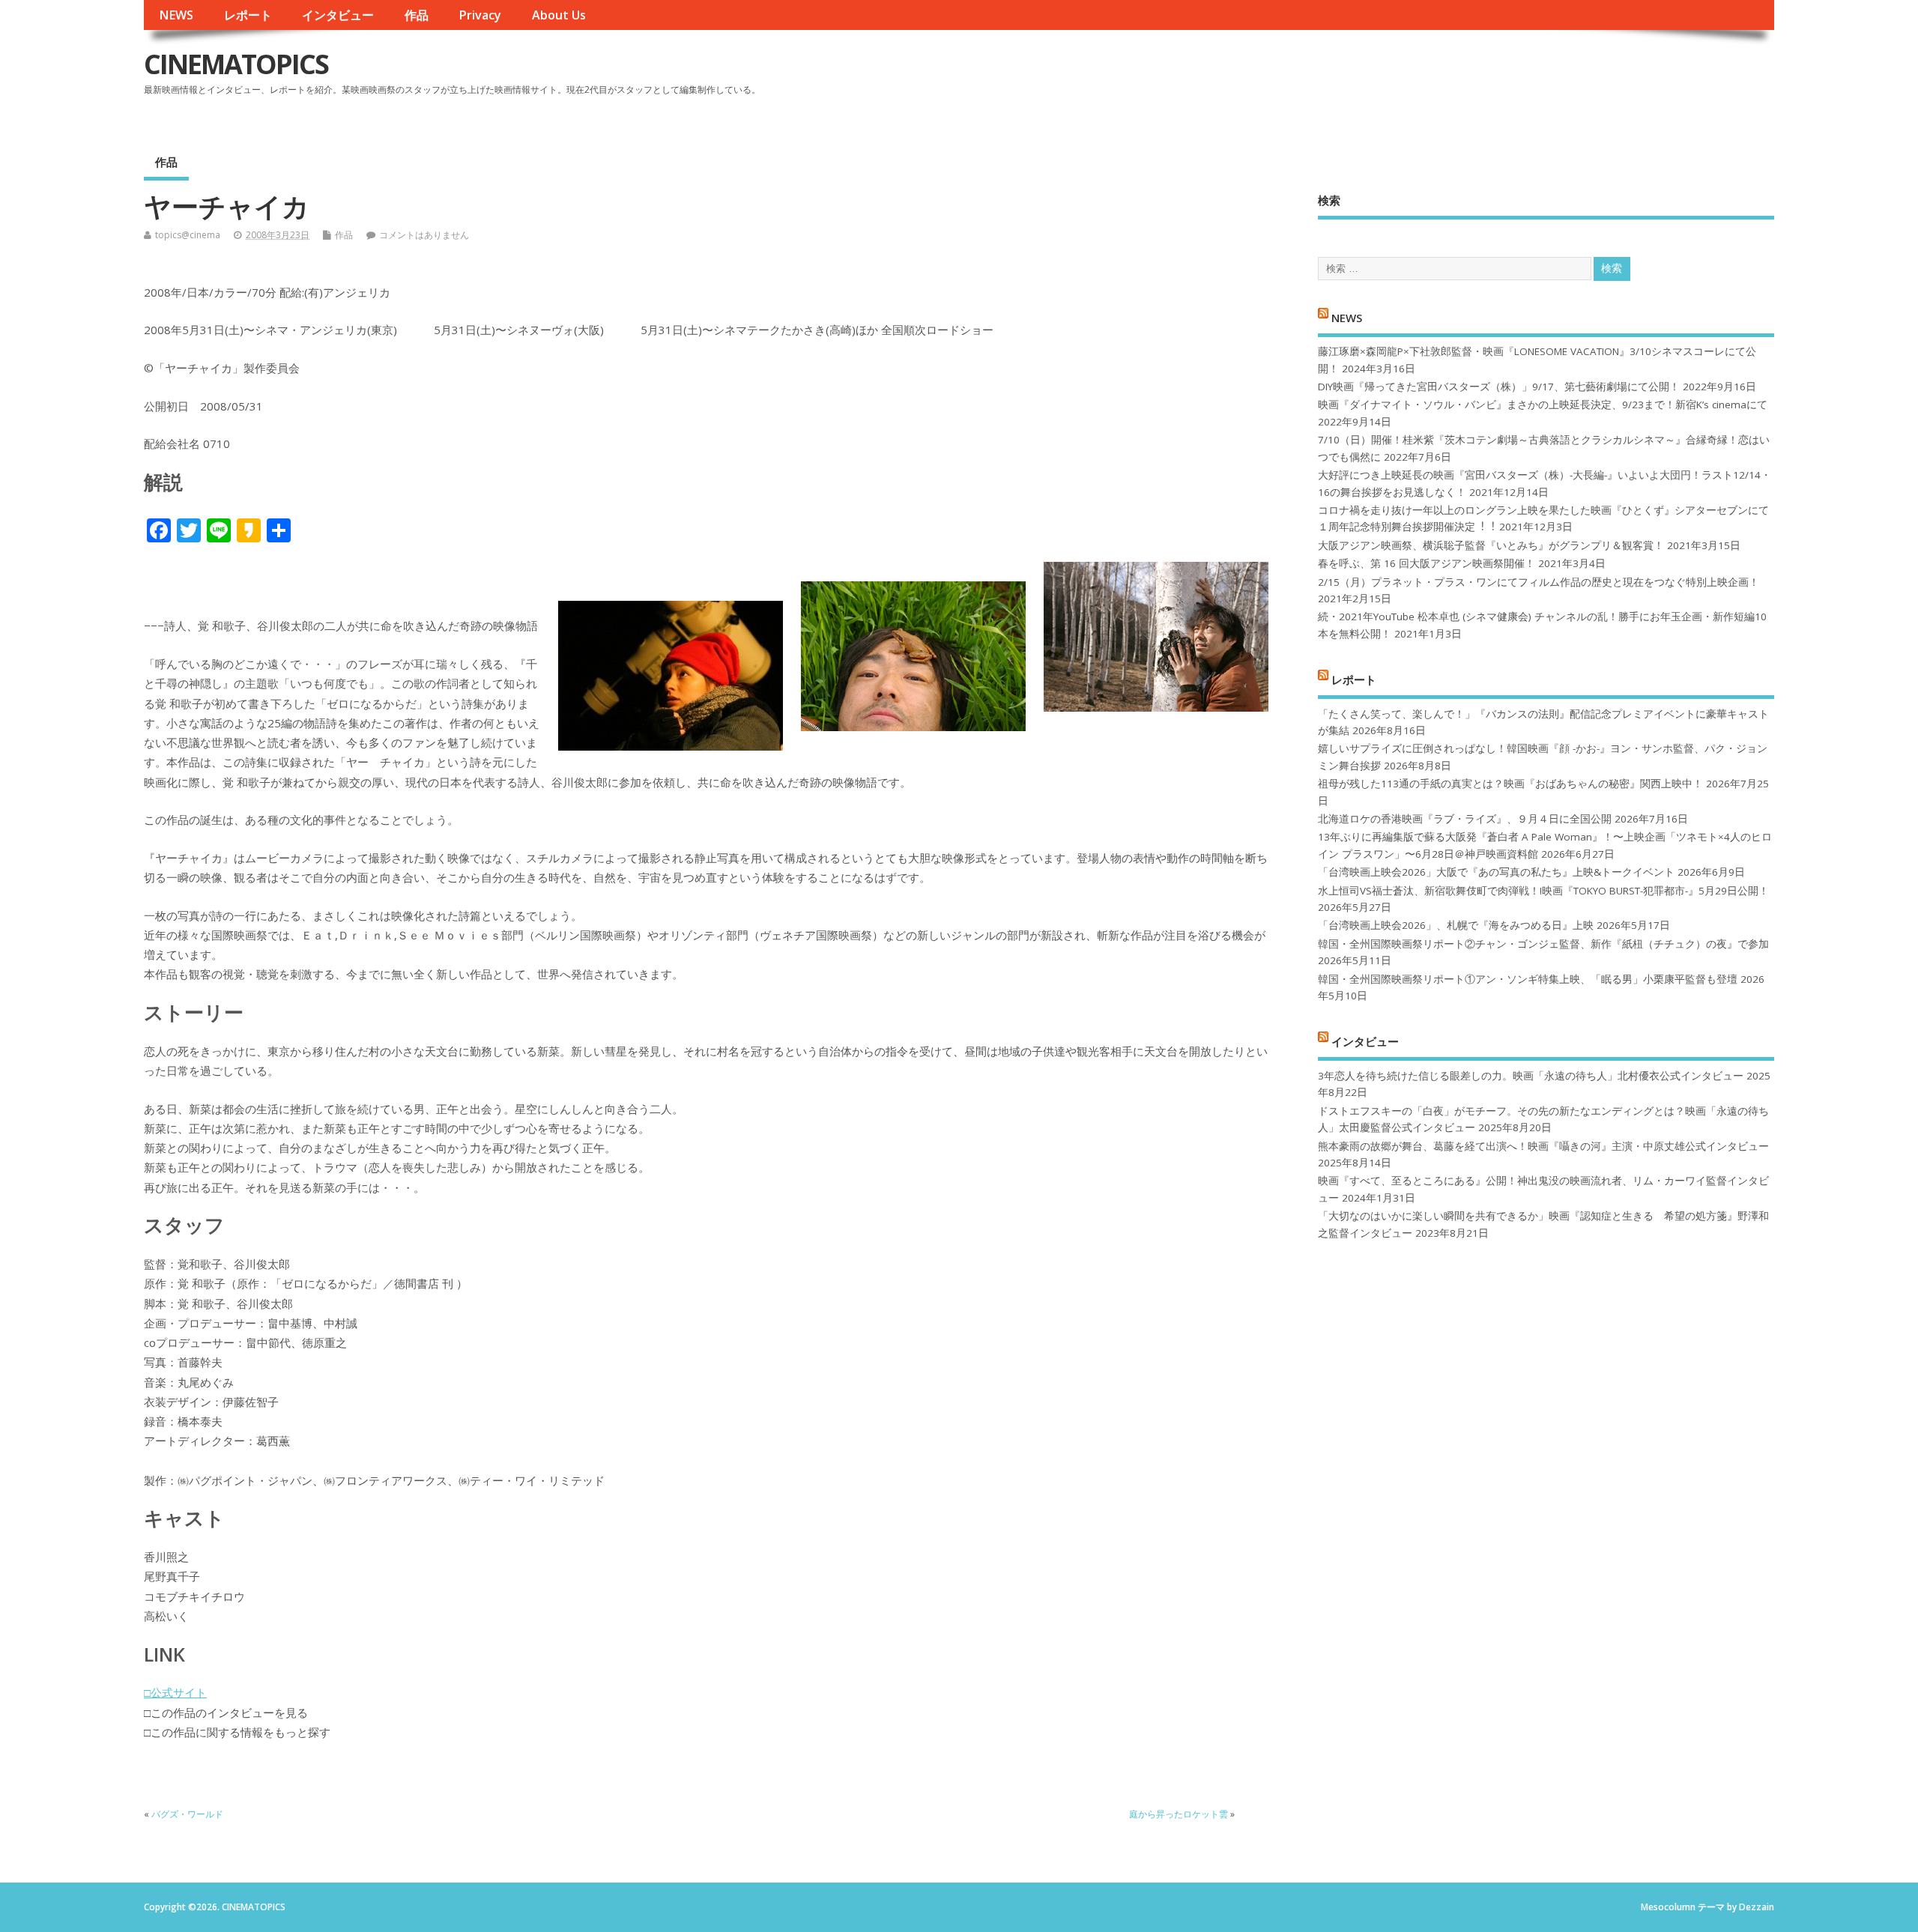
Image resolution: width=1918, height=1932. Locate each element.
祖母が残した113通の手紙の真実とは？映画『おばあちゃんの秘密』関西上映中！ (1510, 784)
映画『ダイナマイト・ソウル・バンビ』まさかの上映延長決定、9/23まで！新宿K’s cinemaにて (1543, 405)
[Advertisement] (1489, 76)
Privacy (480, 15)
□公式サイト (175, 1692)
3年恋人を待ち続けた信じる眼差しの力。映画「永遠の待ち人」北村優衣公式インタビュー (1531, 1076)
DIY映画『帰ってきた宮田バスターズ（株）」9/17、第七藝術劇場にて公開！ (1499, 387)
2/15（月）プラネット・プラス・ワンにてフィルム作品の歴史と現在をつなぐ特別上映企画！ (1539, 582)
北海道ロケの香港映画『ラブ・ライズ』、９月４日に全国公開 (1465, 819)
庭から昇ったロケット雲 (1179, 1814)
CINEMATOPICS (236, 64)
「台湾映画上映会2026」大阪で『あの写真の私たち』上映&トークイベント (1496, 872)
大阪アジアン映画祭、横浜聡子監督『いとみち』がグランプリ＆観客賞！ (1491, 545)
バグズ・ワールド (187, 1814)
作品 (417, 15)
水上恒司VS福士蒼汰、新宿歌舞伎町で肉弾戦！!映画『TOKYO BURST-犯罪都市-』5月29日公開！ (1543, 891)
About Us (559, 15)
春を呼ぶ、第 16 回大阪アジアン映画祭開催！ (1427, 563)
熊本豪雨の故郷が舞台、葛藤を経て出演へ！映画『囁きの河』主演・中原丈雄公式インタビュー (1543, 1146)
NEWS (176, 15)
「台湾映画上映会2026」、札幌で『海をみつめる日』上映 (1456, 925)
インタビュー (338, 15)
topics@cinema (188, 235)
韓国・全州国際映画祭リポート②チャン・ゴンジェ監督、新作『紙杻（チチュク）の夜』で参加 (1543, 944)
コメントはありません (424, 235)
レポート (248, 15)
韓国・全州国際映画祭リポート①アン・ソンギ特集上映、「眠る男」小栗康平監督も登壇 (1528, 979)
